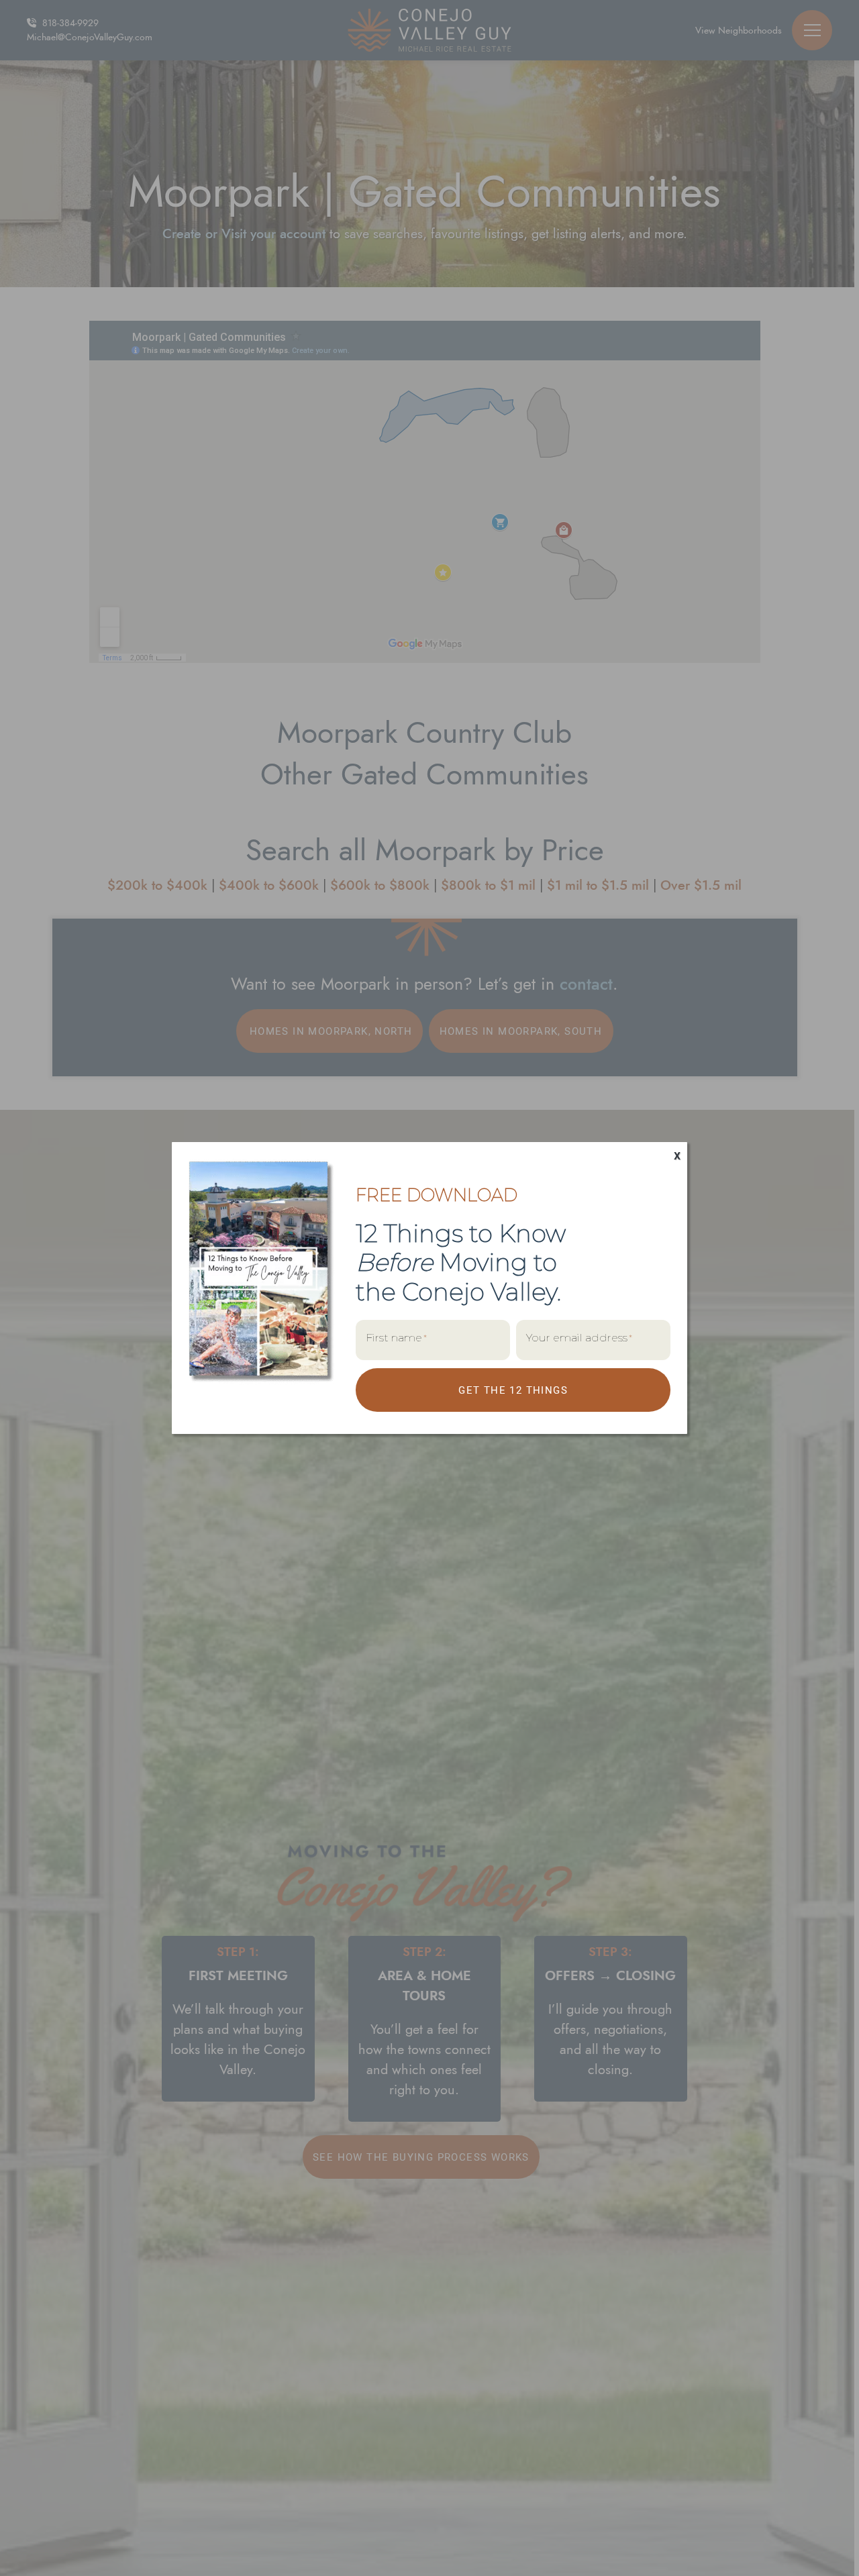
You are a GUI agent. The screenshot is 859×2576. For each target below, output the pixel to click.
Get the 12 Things (513, 1390)
